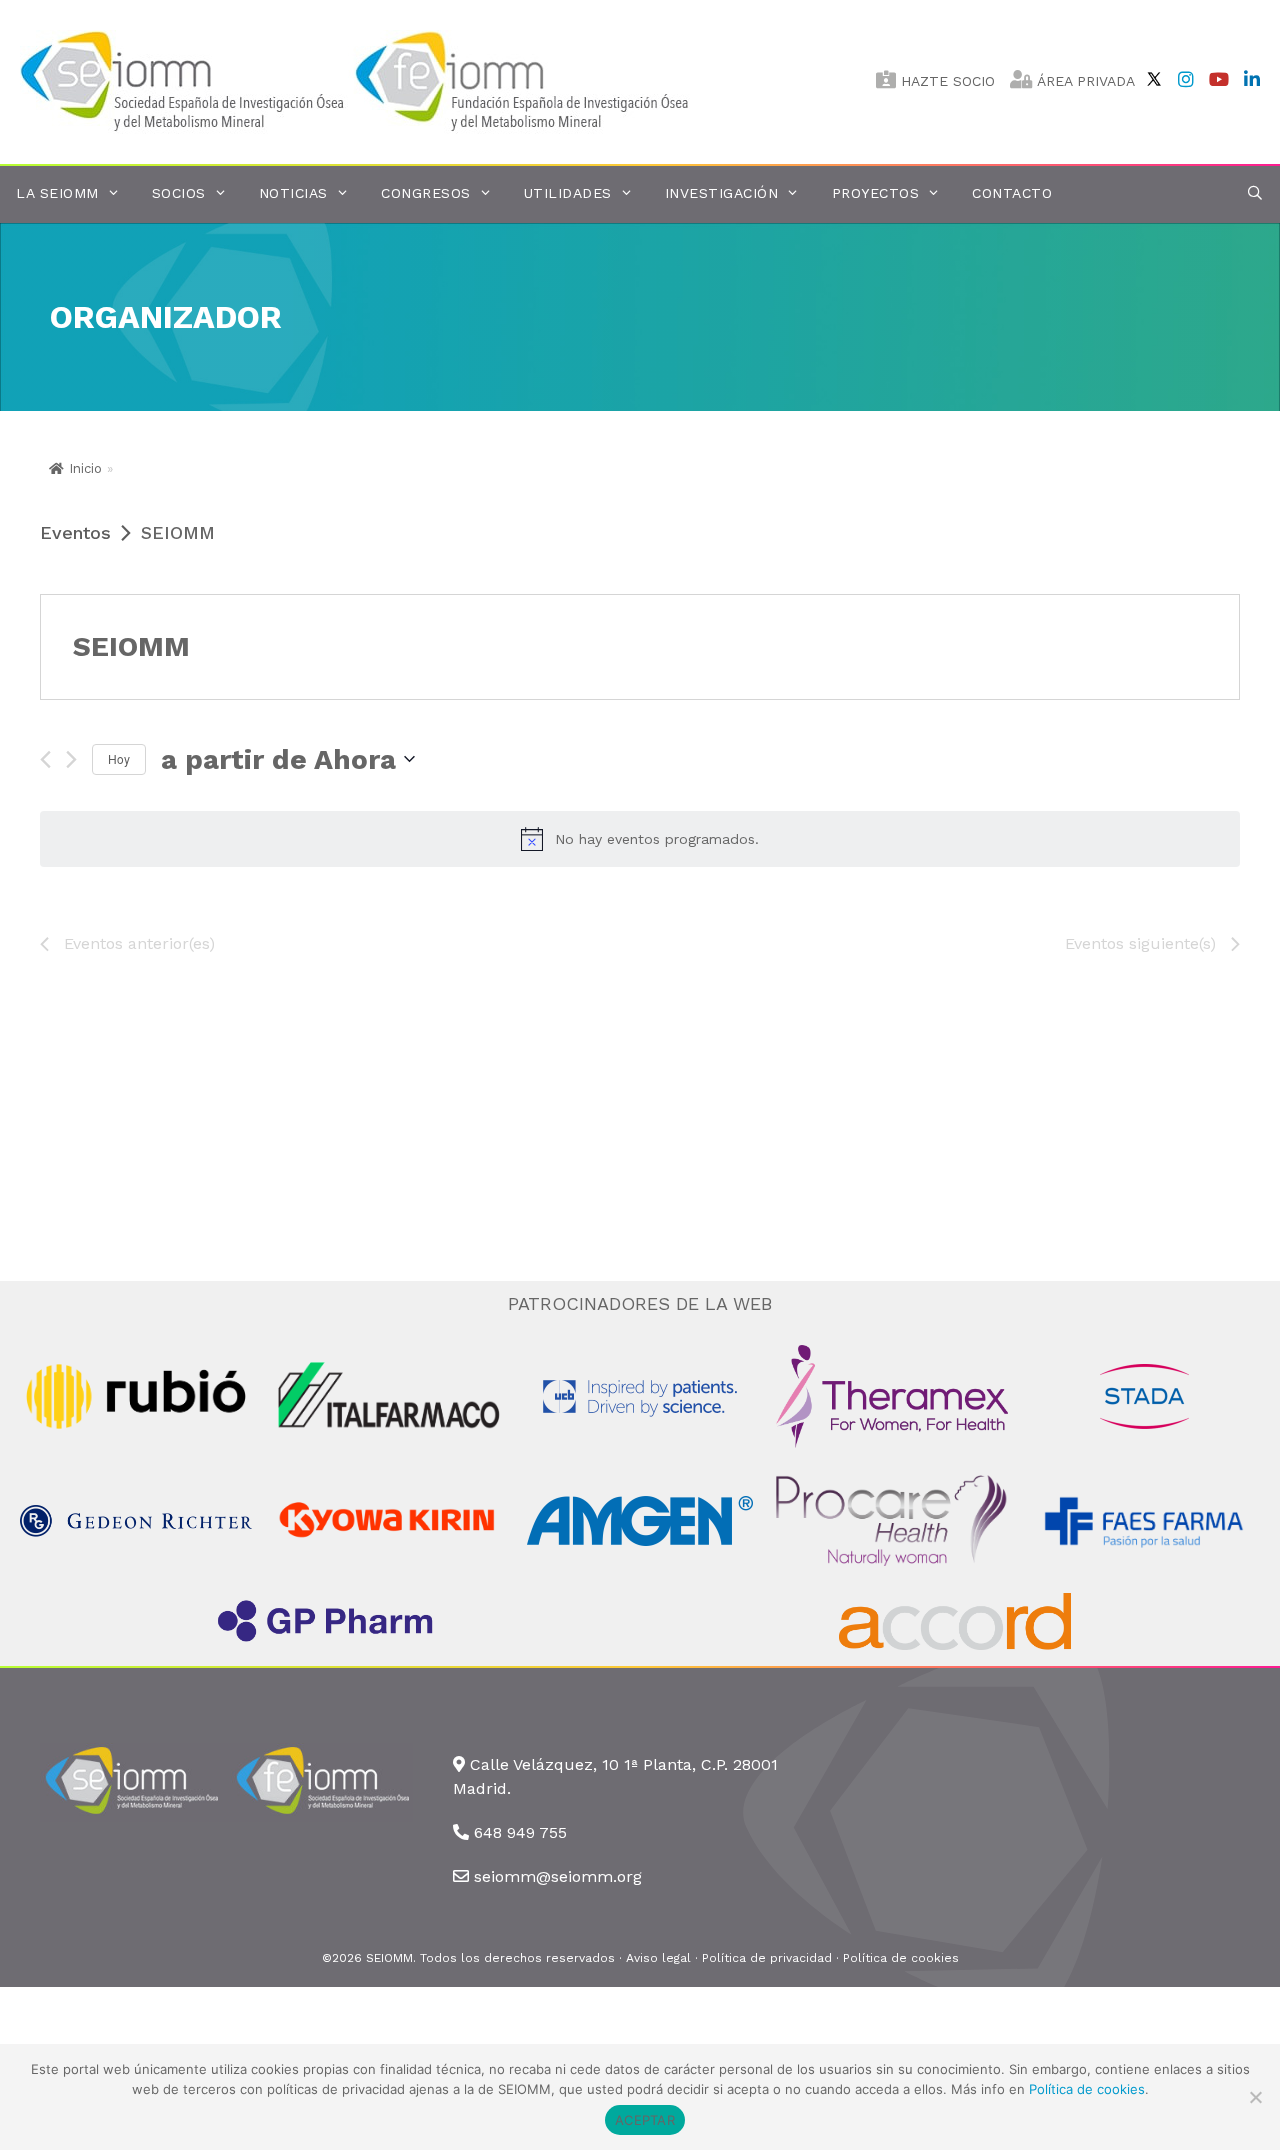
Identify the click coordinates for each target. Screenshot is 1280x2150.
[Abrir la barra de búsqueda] (1255, 193)
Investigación (722, 193)
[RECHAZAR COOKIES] (1255, 2097)
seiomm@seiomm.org (558, 1876)
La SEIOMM (57, 193)
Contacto (1012, 193)
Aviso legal (658, 1958)
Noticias (293, 193)
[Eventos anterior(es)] (45, 759)
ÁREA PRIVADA (1084, 81)
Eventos (75, 532)
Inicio (85, 468)
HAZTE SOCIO (945, 81)
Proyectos (876, 193)
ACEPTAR (645, 2120)
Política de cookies (901, 1958)
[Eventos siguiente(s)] (71, 759)
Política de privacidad (767, 1958)
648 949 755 (520, 1832)
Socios (179, 193)
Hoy (119, 758)
